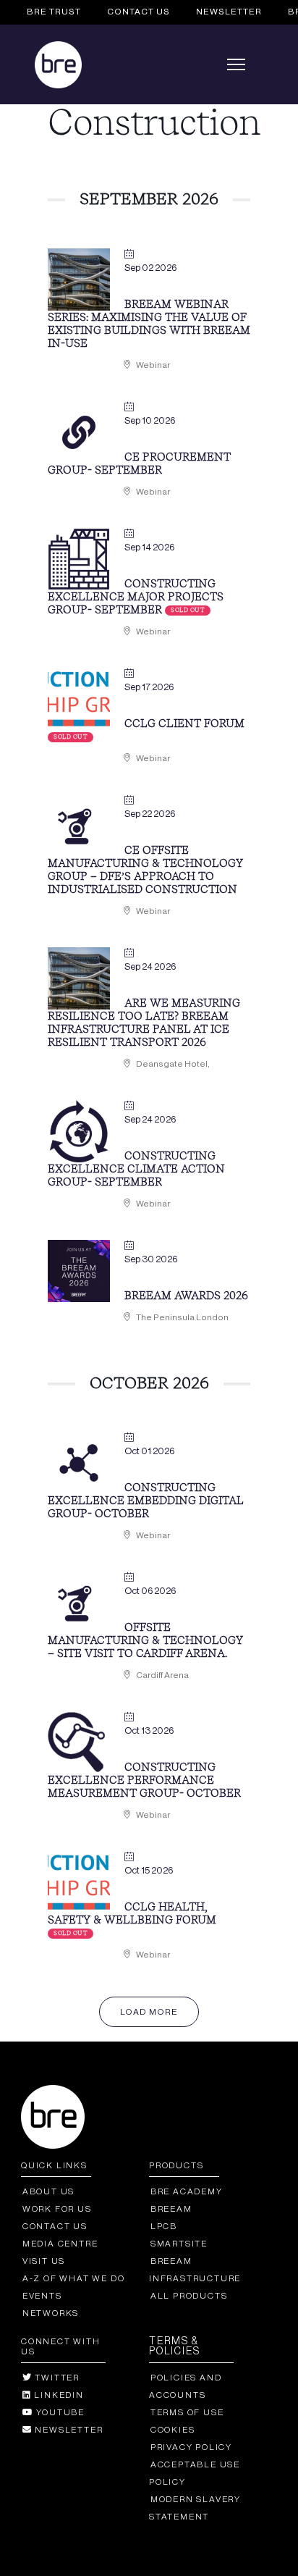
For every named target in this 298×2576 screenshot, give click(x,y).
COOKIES (173, 2430)
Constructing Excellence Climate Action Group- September (136, 1170)
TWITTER (56, 2378)
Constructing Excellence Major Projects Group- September (136, 598)
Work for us (57, 2209)
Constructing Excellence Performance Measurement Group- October (144, 1781)
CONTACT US (139, 12)
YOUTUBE (59, 2412)
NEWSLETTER (229, 12)
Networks (51, 2313)
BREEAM (171, 2209)
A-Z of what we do (73, 2278)
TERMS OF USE (187, 2412)
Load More (149, 2012)
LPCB (164, 2226)
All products (189, 2296)
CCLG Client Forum (184, 725)
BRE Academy (187, 2191)
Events (42, 2296)
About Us (48, 2191)
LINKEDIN (58, 2395)
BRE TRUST (54, 12)
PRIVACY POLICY (191, 2447)
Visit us (44, 2261)
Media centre (60, 2244)
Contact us (55, 2226)
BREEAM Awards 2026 (186, 1297)
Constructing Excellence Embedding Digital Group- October (145, 1502)
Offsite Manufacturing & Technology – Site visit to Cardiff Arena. (145, 1641)
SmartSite (179, 2244)
